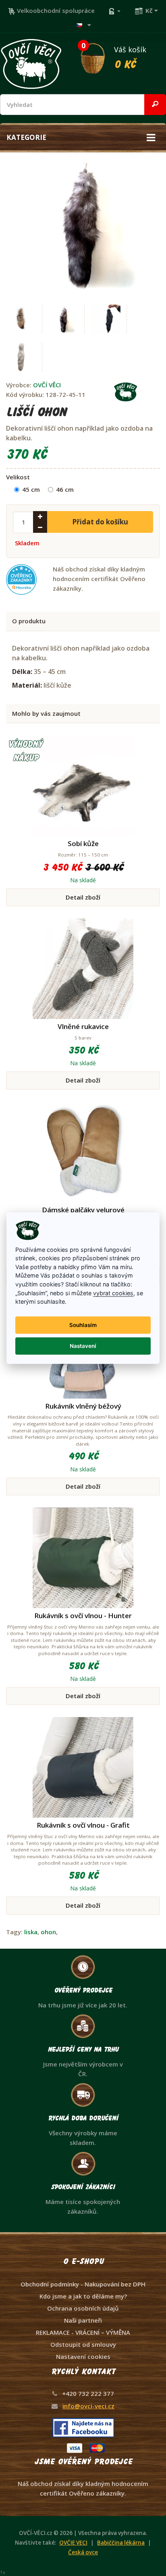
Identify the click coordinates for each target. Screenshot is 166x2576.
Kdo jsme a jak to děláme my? (83, 2296)
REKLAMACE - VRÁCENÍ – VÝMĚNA (83, 2332)
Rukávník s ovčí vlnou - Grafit (83, 1825)
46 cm (65, 489)
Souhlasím (83, 1325)
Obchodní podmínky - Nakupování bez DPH (83, 2284)
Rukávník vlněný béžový (83, 1406)
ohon (48, 1932)
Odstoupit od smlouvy (83, 2344)
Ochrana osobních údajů (83, 2308)
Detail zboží (83, 897)
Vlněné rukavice (83, 1026)
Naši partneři (83, 2320)
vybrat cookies (113, 1293)
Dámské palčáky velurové (83, 1210)
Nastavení (83, 1346)
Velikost (18, 477)
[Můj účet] (114, 10)
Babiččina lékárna (121, 2543)
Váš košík (114, 56)
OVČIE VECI (73, 2543)
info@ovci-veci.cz (88, 2406)
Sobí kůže (83, 843)
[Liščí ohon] (80, 224)
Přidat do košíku (100, 522)
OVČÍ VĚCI (47, 385)
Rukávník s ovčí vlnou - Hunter (83, 1616)
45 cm (31, 489)
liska (31, 1932)
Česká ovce (83, 2552)
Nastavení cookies (83, 2356)
